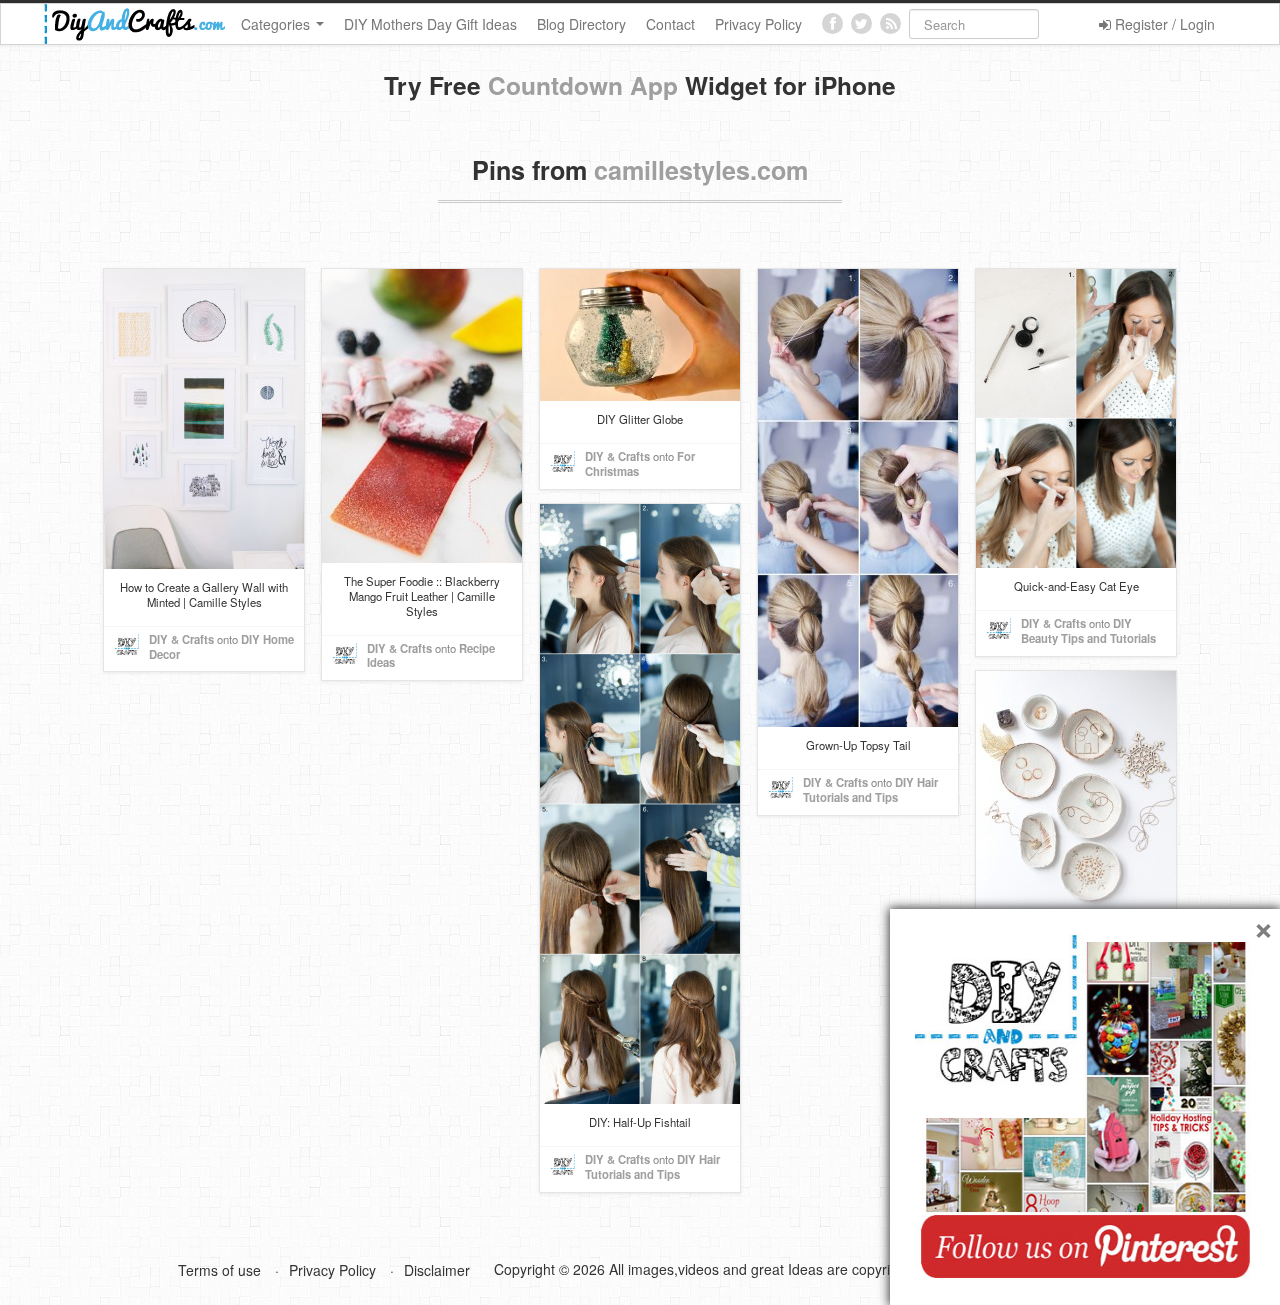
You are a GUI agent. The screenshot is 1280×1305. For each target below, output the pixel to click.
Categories (277, 24)
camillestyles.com (701, 170)
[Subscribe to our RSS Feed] (890, 23)
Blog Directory (581, 24)
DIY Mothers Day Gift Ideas (430, 24)
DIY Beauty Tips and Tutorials (1088, 630)
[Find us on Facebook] (832, 23)
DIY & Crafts (181, 639)
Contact (670, 24)
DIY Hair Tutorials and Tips (870, 789)
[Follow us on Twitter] (861, 23)
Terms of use (219, 1270)
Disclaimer (437, 1270)
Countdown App (583, 85)
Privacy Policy (758, 24)
